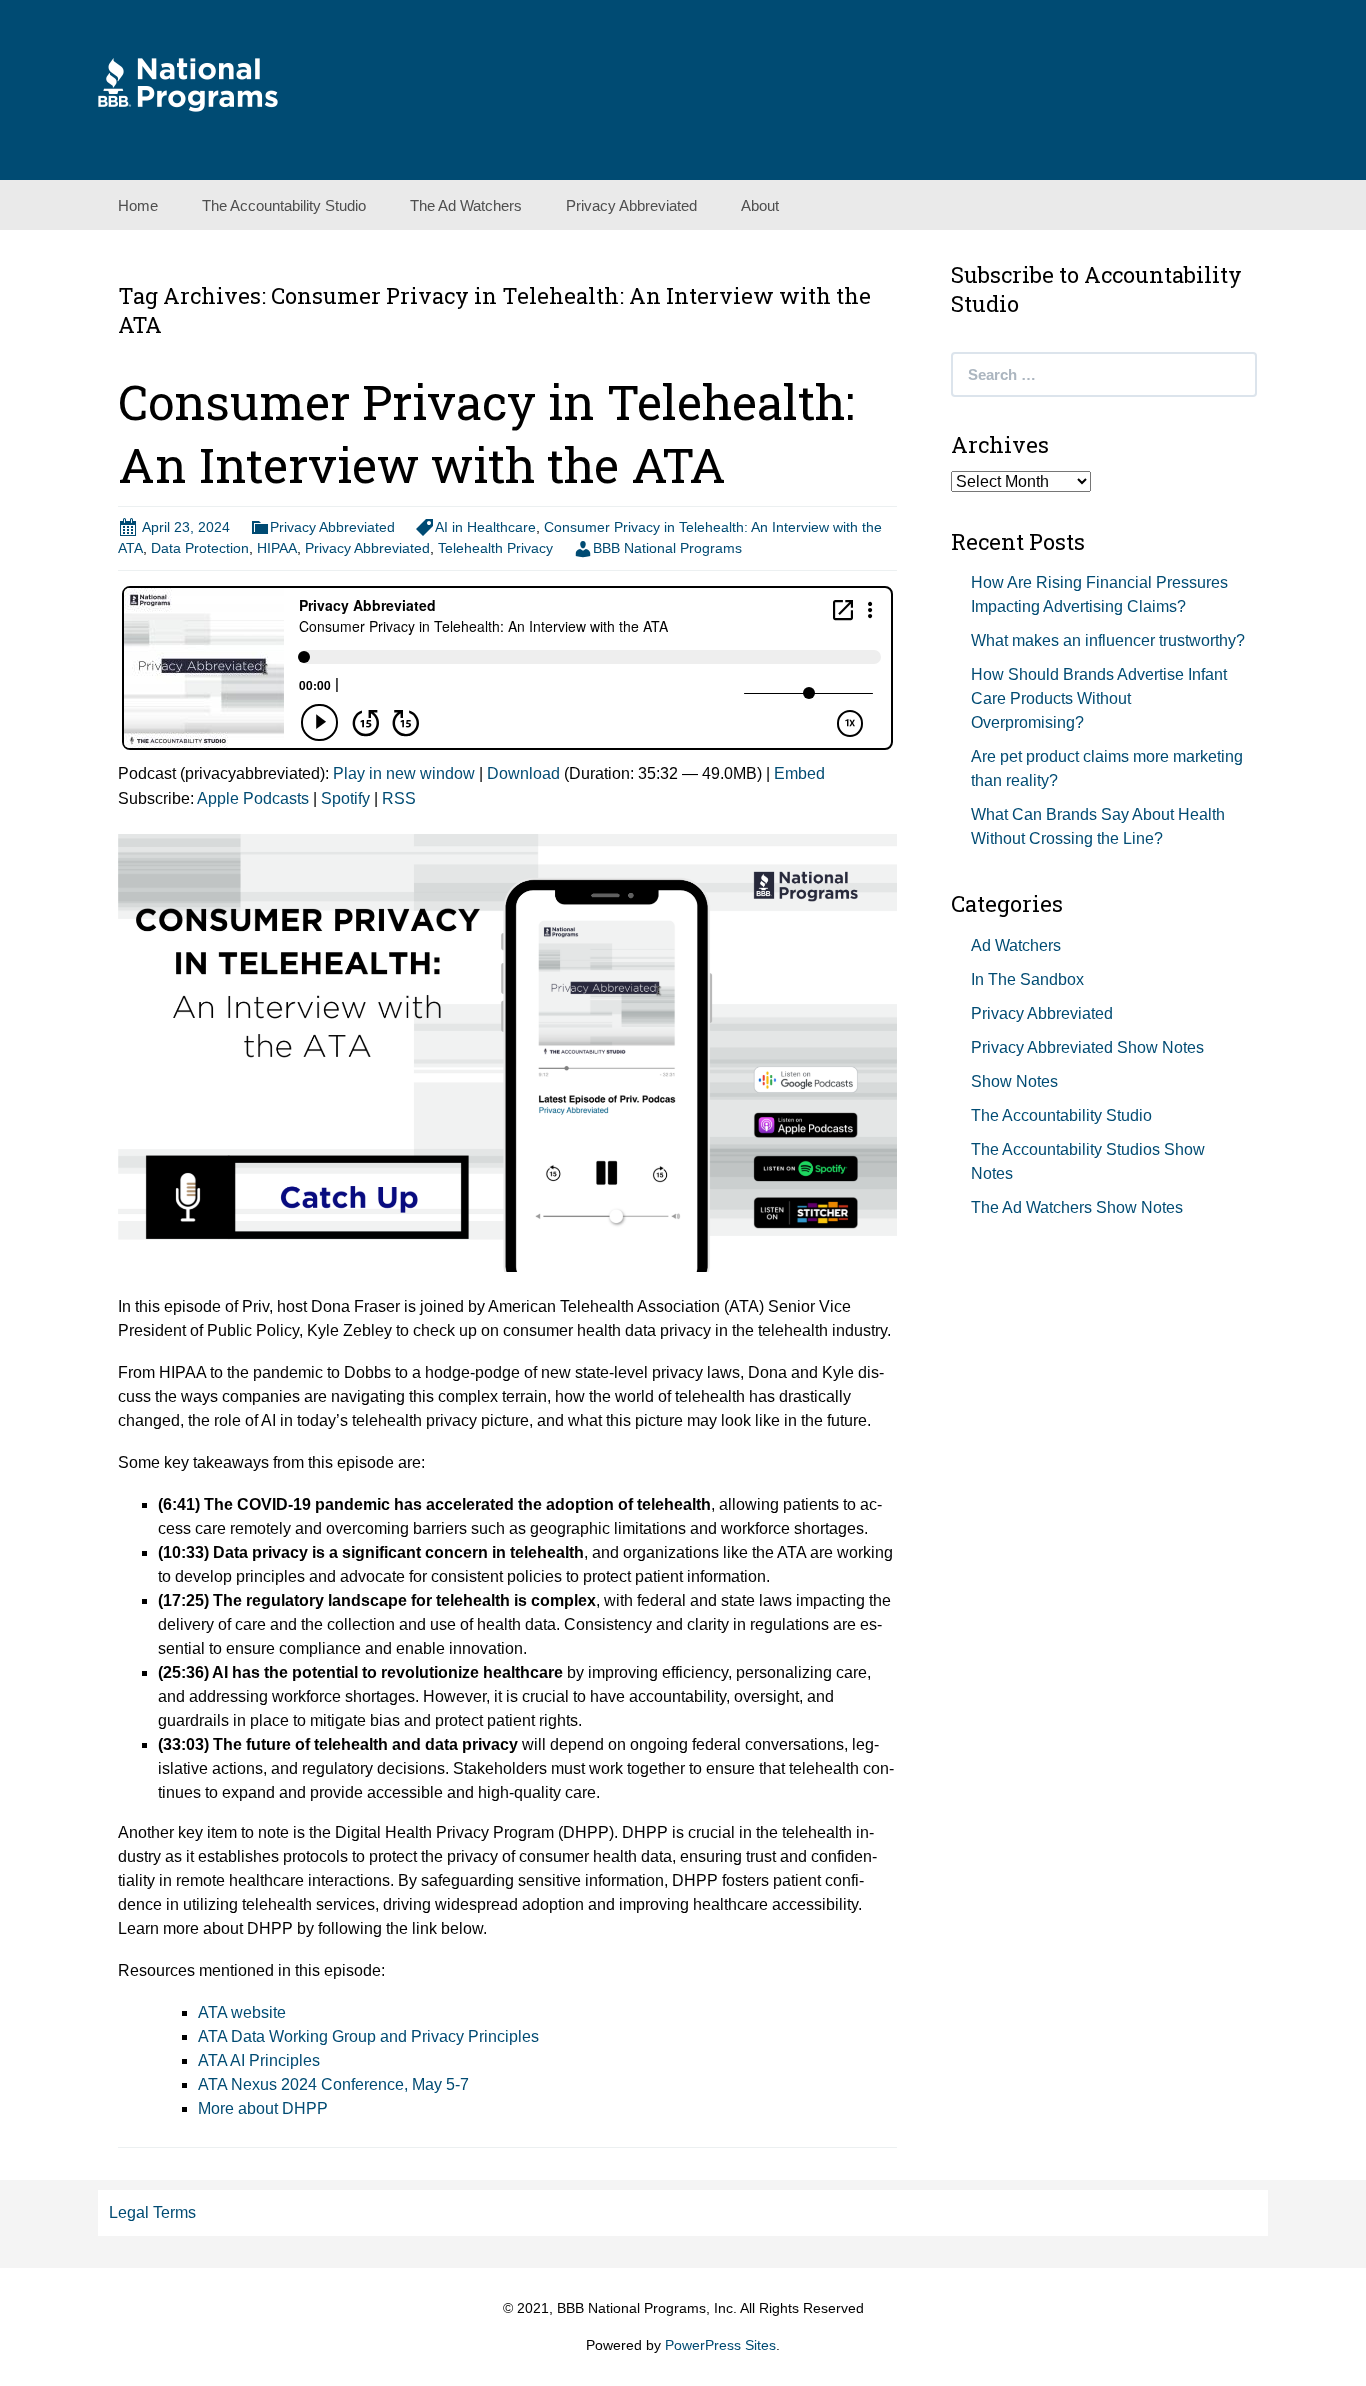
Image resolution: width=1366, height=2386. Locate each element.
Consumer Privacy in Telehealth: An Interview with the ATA (486, 432)
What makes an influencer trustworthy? (1108, 640)
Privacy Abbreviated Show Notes (1087, 1047)
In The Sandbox (1027, 979)
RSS (399, 798)
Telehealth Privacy (495, 548)
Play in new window (404, 773)
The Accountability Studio (284, 205)
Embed (799, 773)
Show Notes (1014, 1081)
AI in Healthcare (485, 527)
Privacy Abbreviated (631, 205)
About (760, 205)
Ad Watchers (1016, 945)
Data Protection (200, 548)
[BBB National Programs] (188, 83)
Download (523, 773)
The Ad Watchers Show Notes (1077, 1207)
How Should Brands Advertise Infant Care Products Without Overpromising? (1099, 698)
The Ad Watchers (466, 205)
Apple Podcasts (253, 798)
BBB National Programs (667, 548)
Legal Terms (152, 2212)
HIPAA (277, 548)
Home (138, 205)
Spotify (345, 798)
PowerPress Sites (720, 2345)
